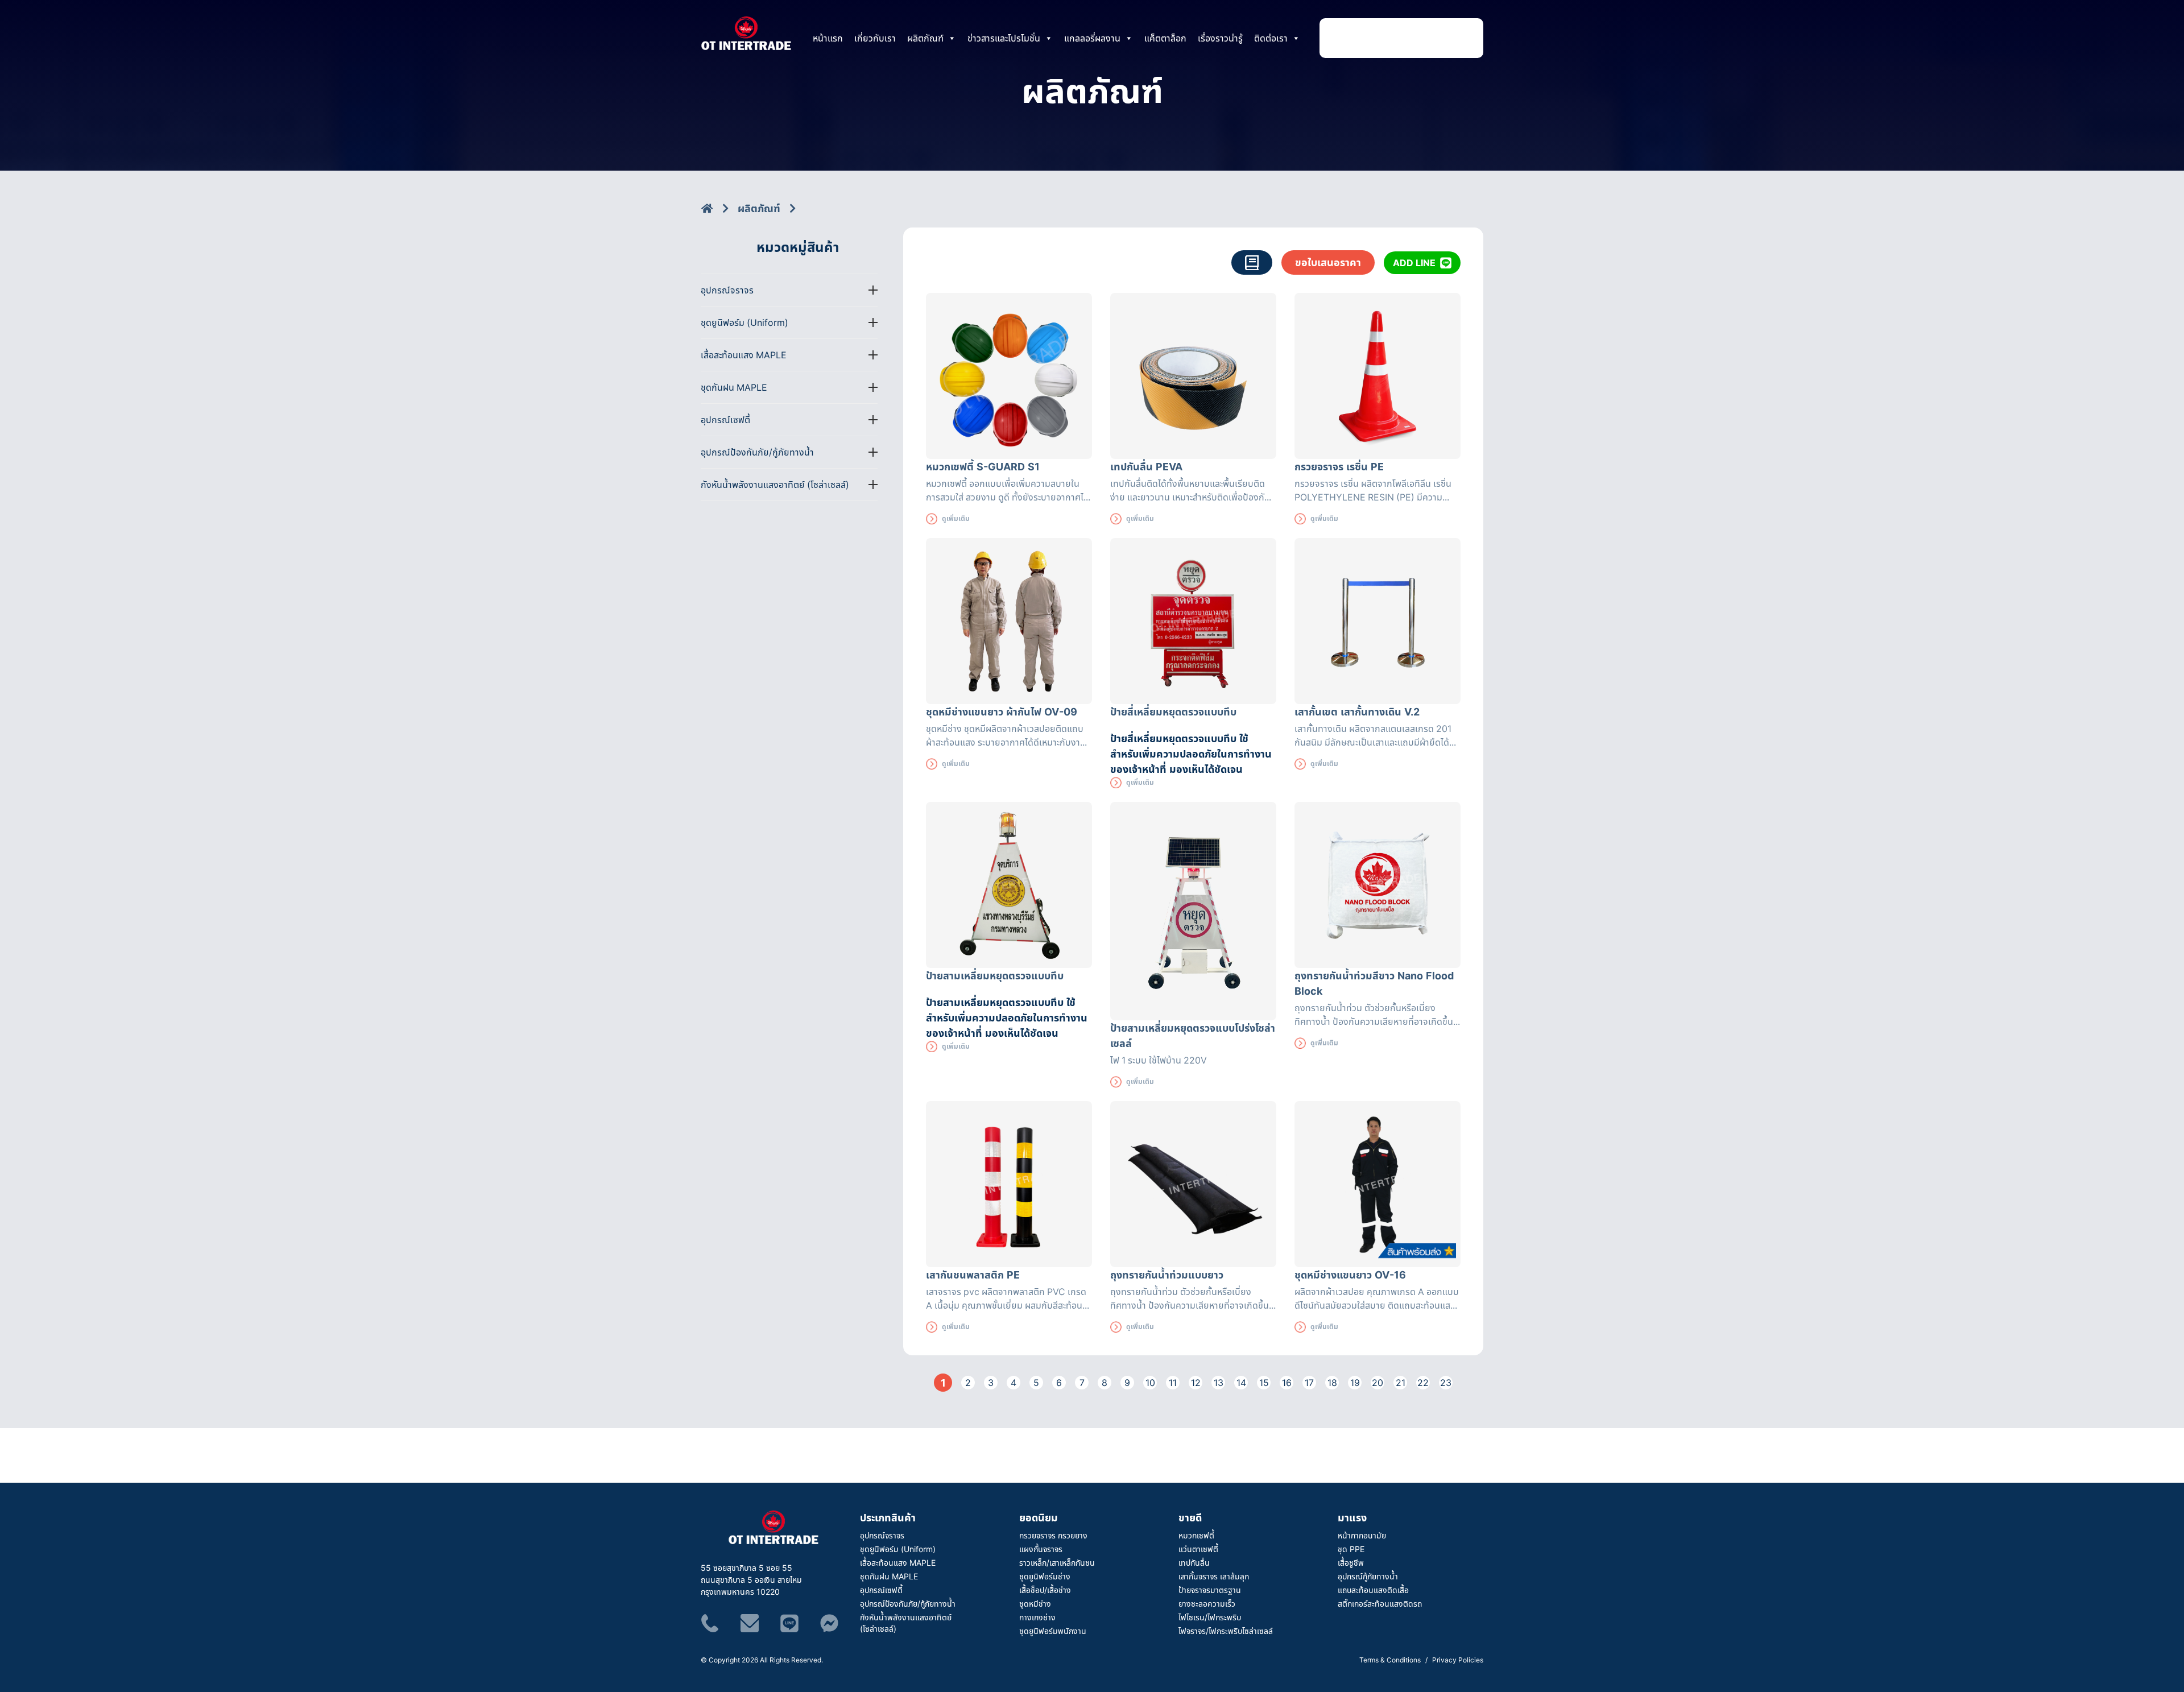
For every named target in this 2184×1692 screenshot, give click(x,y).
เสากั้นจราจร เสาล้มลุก (1214, 1576)
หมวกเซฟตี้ (1196, 1535)
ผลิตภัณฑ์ (925, 38)
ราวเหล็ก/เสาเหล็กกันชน (1057, 1563)
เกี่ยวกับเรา (875, 38)
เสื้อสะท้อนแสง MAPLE (898, 1563)
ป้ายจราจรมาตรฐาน (1210, 1590)
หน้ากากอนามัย (1362, 1535)
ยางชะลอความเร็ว (1207, 1604)
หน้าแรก (828, 38)
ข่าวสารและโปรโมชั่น (1004, 38)
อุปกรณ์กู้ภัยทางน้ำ (1368, 1576)
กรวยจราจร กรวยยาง (1053, 1535)
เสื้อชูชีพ (1351, 1563)
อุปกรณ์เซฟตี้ (881, 1590)
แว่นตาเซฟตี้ (1198, 1549)
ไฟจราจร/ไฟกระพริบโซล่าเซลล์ (1226, 1631)
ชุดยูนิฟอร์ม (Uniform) (898, 1549)
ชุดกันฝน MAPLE (889, 1576)
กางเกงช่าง (1037, 1617)
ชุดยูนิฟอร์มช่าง (1045, 1576)
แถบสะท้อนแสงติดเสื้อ (1373, 1590)
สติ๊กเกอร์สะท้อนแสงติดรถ (1380, 1604)
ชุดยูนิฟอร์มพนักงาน (1053, 1631)
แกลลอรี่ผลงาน (1092, 38)
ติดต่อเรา (1271, 38)
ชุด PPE (1351, 1549)
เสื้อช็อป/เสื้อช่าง (1045, 1590)
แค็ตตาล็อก (1165, 38)
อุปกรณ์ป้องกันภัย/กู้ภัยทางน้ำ (908, 1604)
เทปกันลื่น (1194, 1563)
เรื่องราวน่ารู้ (1220, 38)
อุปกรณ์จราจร (882, 1535)
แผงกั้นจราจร (1041, 1549)
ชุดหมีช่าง (1035, 1604)
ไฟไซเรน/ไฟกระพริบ (1210, 1617)
